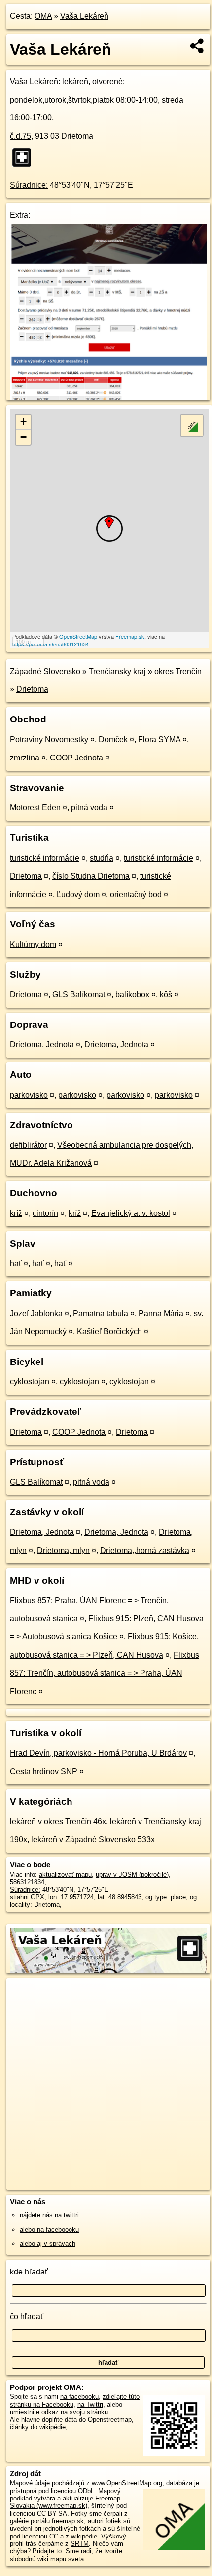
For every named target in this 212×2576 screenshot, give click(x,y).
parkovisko (29, 1095)
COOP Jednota (76, 758)
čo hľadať (27, 2317)
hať (16, 1264)
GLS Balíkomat (79, 995)
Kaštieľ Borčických (109, 1332)
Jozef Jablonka (36, 1313)
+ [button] (23, 422)
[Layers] (192, 425)
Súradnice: (29, 185)
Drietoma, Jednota (42, 1044)
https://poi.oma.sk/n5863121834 (51, 644)
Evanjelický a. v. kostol (131, 1213)
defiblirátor (28, 1145)
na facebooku (79, 2397)
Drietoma (32, 689)
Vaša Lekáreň (84, 16)
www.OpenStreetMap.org (127, 2483)
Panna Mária (161, 1313)
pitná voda (89, 808)
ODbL (86, 2491)
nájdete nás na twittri (49, 2215)
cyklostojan (30, 1382)
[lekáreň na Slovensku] (25, 157)
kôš (166, 995)
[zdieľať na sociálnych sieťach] (197, 46)
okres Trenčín (178, 671)
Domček (113, 739)
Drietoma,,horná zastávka (145, 1550)
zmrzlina (25, 758)
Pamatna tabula (101, 1313)
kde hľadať (29, 2272)
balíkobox (132, 995)
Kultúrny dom (33, 944)
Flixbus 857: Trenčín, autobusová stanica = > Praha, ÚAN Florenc (105, 1673)
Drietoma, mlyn (63, 1550)
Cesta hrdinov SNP (44, 1771)
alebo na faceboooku (49, 2229)
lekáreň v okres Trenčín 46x (58, 1822)
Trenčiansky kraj (117, 671)
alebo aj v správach (48, 2244)
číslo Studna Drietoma (91, 876)
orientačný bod (136, 894)
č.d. (20, 136)
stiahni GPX (27, 1897)
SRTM (80, 2544)
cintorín (45, 1213)
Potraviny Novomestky (49, 739)
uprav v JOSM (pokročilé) (132, 1875)
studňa (102, 858)
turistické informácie (45, 858)
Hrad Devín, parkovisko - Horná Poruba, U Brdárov (98, 1753)
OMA (43, 16)
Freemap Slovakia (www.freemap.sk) (65, 2502)
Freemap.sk (130, 636)
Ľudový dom (78, 894)
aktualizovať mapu (65, 1875)
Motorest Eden (35, 808)
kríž (16, 1213)
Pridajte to (47, 2551)
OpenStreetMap (78, 636)
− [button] (23, 437)
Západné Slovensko (45, 671)
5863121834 (27, 1882)
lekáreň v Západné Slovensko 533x (93, 1839)
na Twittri (90, 2405)
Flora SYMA (159, 739)
